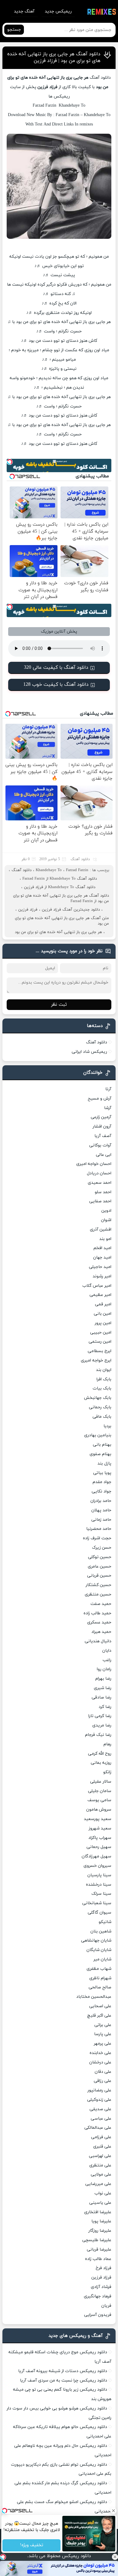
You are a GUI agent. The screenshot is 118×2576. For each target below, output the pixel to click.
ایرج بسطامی (100, 1351)
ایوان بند (104, 1370)
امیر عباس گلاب (97, 1286)
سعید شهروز (100, 1828)
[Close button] (115, 2557)
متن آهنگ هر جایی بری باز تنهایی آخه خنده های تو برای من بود (62, 921)
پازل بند (104, 1463)
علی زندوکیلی (99, 2100)
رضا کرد (105, 1707)
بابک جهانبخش (98, 1398)
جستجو (14, 30)
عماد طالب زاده (98, 2259)
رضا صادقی (102, 1697)
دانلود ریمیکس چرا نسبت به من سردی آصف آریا (64, 2380)
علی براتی (103, 2025)
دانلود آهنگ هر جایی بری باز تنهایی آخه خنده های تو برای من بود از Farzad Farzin (61, 898)
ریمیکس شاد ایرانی (89, 1052)
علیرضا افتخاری (98, 2212)
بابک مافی (102, 1417)
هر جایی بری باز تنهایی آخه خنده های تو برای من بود (58, 932)
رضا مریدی (102, 1725)
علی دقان (103, 2072)
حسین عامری (100, 1566)
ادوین (106, 1211)
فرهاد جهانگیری (98, 2296)
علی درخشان (100, 2062)
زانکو (107, 1772)
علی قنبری (102, 2147)
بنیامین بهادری (98, 1435)
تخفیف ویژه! (31, 2545)
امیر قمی (103, 1304)
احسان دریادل (99, 1173)
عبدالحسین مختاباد (94, 1997)
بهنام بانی (102, 1445)
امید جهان (102, 1257)
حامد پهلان (101, 1510)
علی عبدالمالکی (98, 2128)
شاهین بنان (101, 1931)
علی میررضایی (98, 2184)
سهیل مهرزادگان (97, 1856)
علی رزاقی (103, 2081)
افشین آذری (101, 1230)
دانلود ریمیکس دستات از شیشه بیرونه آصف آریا (63, 2371)
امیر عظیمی (100, 1295)
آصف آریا (103, 1136)
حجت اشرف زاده (97, 1538)
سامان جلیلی (100, 1791)
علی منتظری (100, 2165)
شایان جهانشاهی (96, 1941)
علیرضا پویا (101, 2221)
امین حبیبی (101, 1333)
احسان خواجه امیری (94, 1164)
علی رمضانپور (99, 2090)
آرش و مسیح (100, 1099)
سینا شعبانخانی (97, 1903)
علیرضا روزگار (100, 2231)
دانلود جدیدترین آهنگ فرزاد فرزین (71, 910)
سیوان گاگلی (100, 1913)
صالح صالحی (100, 1987)
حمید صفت (101, 1604)
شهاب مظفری (99, 1969)
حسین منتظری (98, 1594)
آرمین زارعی (101, 1117)
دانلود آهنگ (80, 859)
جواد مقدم (102, 1482)
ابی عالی (104, 1155)
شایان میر (102, 1959)
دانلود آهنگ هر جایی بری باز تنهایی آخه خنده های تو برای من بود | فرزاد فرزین (54, 57)
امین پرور (103, 1323)
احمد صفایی (100, 1201)
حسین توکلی (100, 1557)
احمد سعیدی (100, 1183)
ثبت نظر (59, 1005)
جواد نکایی (102, 1491)
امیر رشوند (102, 1276)
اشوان (106, 1220)
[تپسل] (3, 2557)
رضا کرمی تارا (100, 1716)
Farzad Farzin (77, 870)
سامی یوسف (99, 1800)
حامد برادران (101, 1501)
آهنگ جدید (24, 11)
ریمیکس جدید (58, 11)
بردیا (107, 1426)
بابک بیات (102, 1388)
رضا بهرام (103, 1679)
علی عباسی (101, 2119)
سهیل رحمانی (99, 1847)
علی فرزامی (101, 2137)
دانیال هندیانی (98, 1641)
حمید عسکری (99, 1622)
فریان (106, 2306)
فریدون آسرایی (98, 2315)
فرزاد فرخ (103, 2268)
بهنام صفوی (100, 1454)
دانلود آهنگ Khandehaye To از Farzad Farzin (60, 879)
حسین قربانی (99, 1576)
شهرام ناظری (100, 1978)
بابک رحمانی (100, 1407)
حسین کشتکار (98, 1585)
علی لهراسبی (100, 2156)
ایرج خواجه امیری (96, 1360)
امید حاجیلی (100, 1267)
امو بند (105, 1239)
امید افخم (102, 1248)
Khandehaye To (49, 870)
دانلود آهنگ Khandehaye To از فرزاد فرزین (60, 887)
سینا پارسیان (99, 1875)
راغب (107, 1660)
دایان (107, 1651)
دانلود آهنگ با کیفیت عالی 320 (56, 668)
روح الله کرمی (100, 1754)
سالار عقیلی (101, 1782)
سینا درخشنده (99, 1885)
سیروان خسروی (97, 1866)
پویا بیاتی (102, 1473)
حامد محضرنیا (99, 1529)
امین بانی (103, 1314)
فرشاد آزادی (101, 2287)
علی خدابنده (100, 2053)
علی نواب (103, 2193)
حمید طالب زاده (97, 1613)
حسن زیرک (102, 1548)
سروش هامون (99, 1810)
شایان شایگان (99, 1950)
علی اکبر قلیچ (99, 2016)
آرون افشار (102, 1127)
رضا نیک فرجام (98, 1735)
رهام (107, 1744)
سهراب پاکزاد (100, 1838)
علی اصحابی (100, 2006)
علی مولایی (101, 2174)
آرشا (108, 1108)
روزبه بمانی (101, 1763)
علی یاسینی (100, 2203)
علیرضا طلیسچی (97, 2240)
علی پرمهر (103, 2044)
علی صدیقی (100, 2109)
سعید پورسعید (98, 1819)
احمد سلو (103, 1192)
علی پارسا (103, 2034)
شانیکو (105, 1922)
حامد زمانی (101, 1520)
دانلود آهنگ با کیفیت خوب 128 (56, 685)
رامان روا (104, 1669)
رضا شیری (103, 1688)
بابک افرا (104, 1379)
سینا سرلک (101, 1894)
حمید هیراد (101, 1632)
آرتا (108, 1089)
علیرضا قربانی (99, 2250)
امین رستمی (100, 1342)
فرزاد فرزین (28, 910)
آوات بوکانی (100, 1145)
